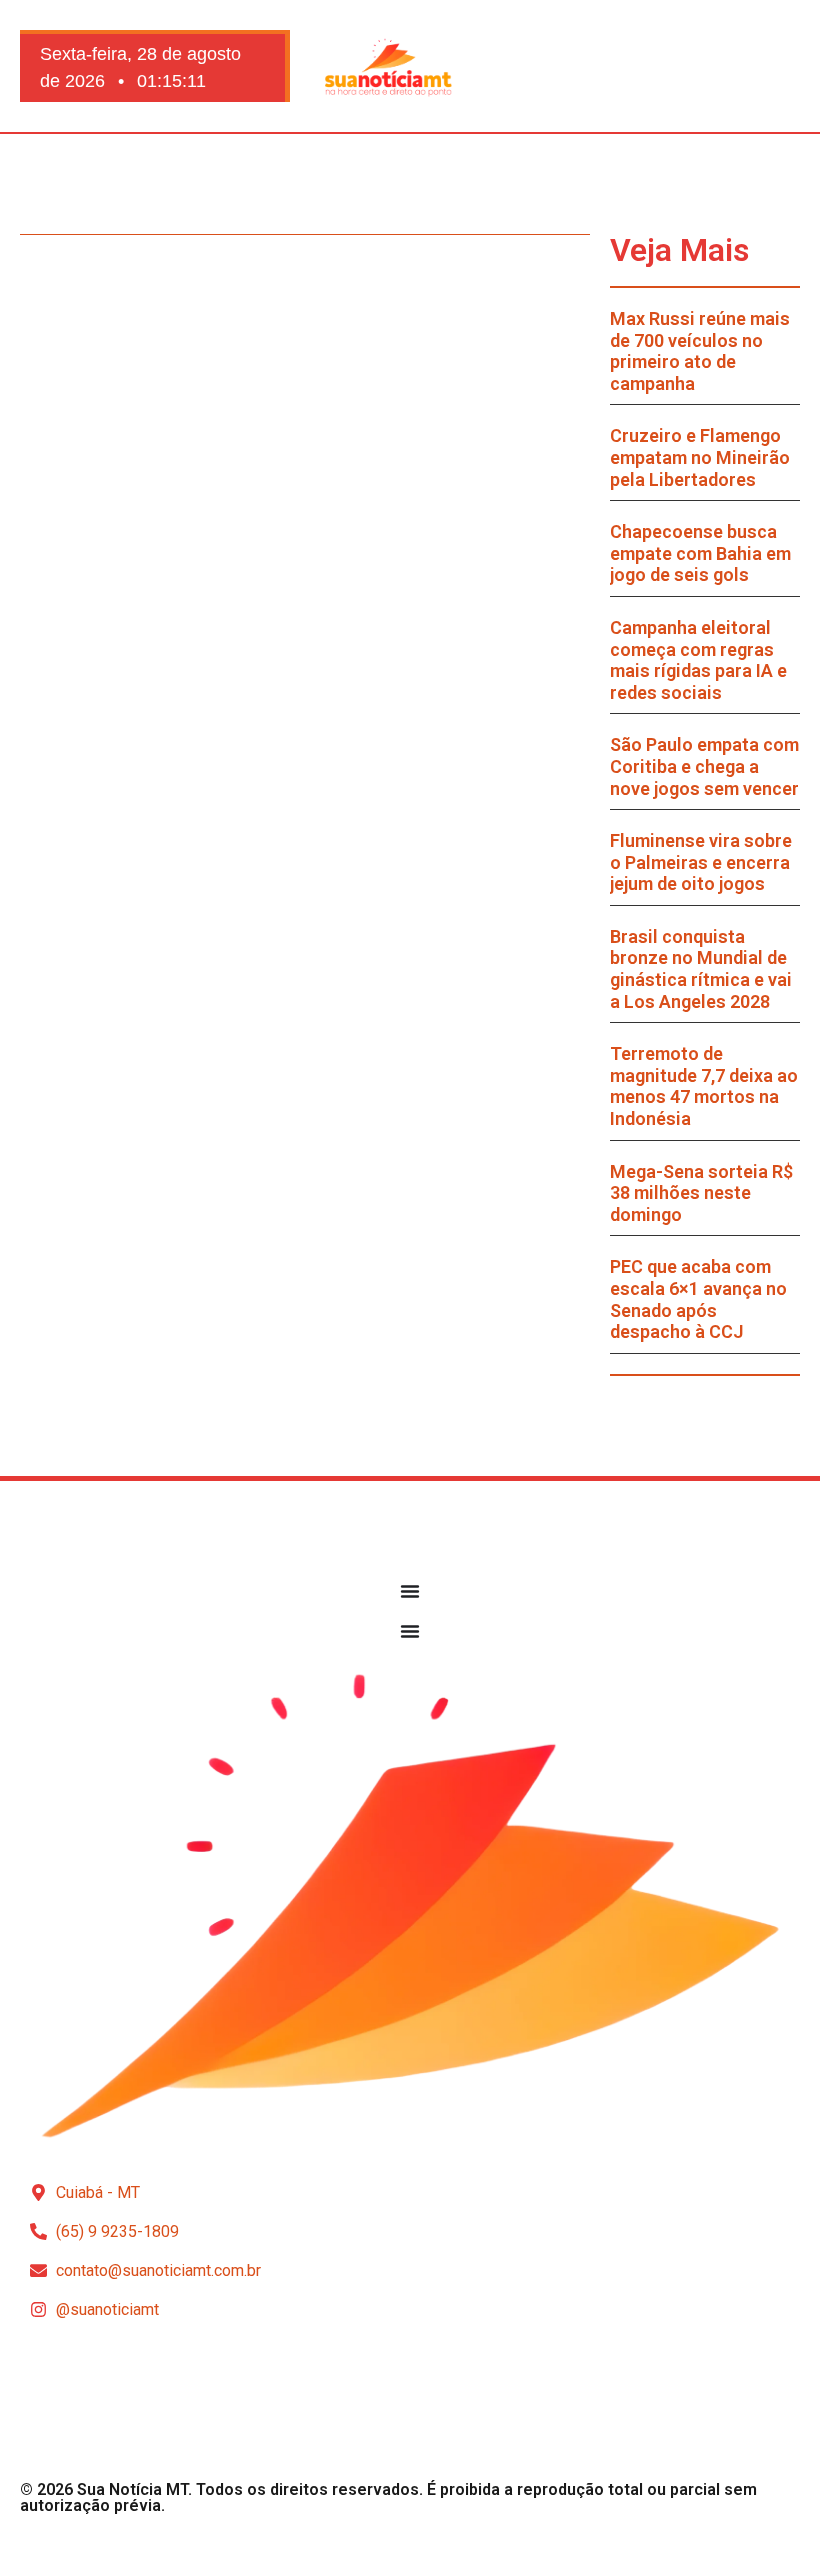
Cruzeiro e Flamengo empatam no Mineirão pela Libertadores (700, 457)
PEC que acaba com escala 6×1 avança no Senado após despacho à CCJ (698, 1299)
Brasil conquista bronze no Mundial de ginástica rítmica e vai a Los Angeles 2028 (701, 969)
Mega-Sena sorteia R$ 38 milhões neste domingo (701, 1193)
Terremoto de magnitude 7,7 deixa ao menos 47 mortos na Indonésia (704, 1086)
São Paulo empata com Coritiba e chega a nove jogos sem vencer (704, 766)
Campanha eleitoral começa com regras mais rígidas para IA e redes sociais (698, 660)
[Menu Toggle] (410, 1591)
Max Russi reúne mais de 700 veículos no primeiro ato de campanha (700, 351)
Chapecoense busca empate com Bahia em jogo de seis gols (700, 553)
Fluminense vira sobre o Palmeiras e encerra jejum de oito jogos (701, 862)
